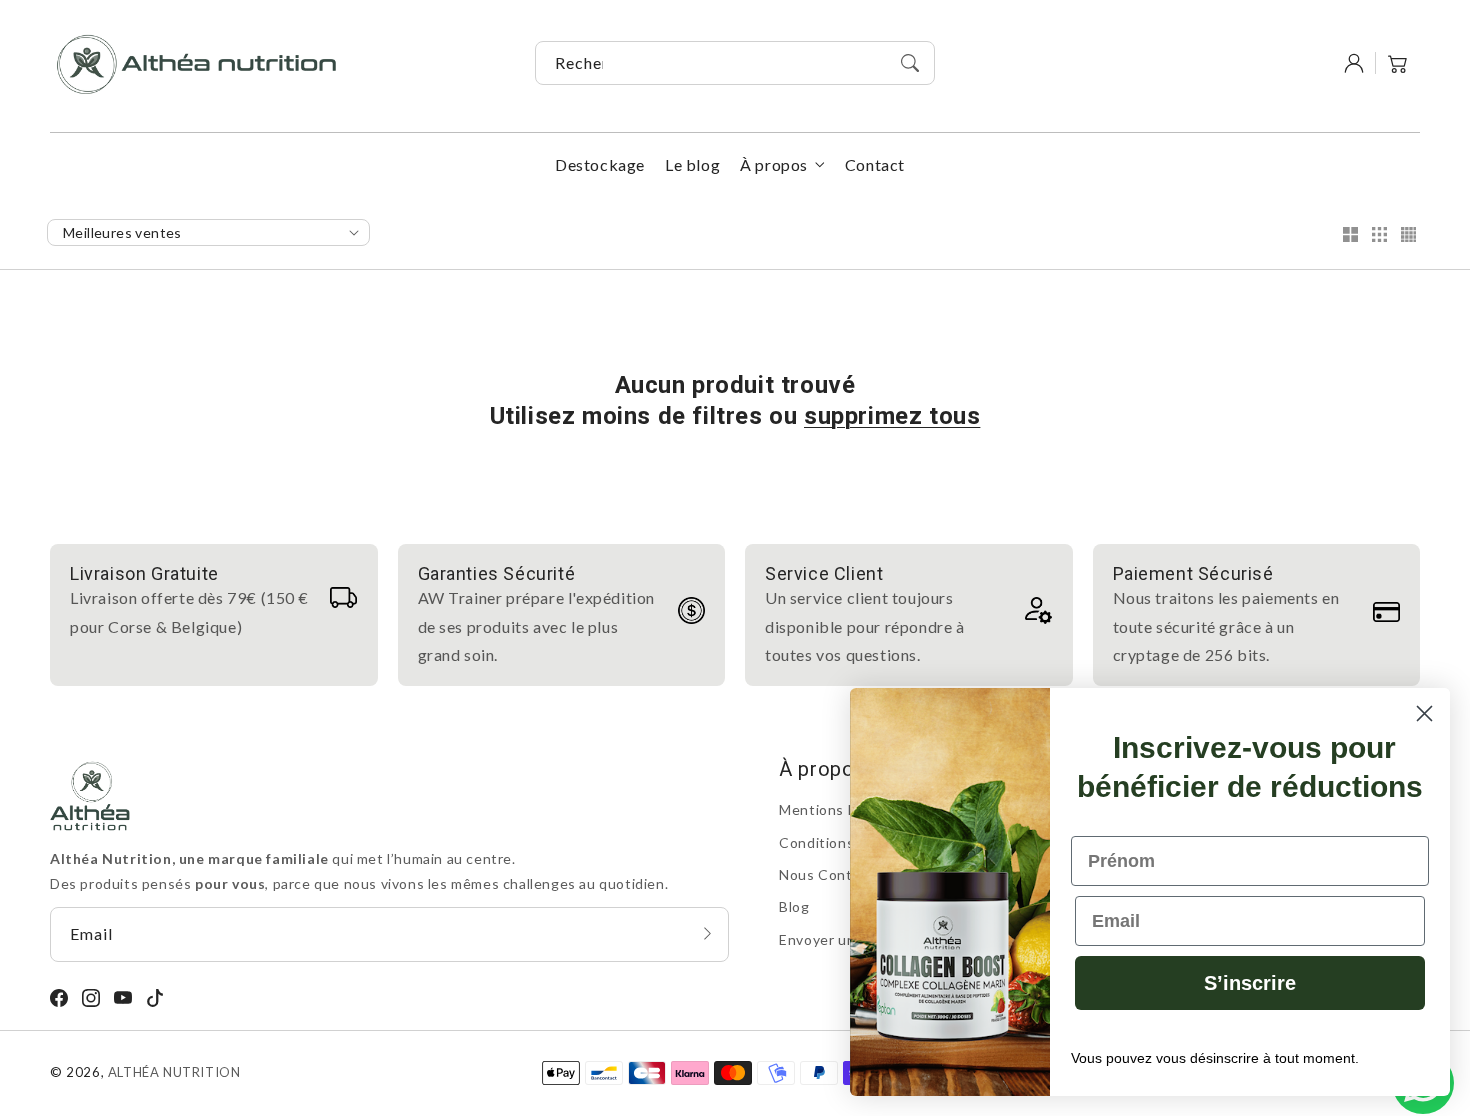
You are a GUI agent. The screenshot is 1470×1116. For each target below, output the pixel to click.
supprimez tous (892, 416)
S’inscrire (1250, 983)
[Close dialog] (1424, 713)
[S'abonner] (707, 934)
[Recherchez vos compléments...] (910, 63)
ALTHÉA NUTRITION (174, 1072)
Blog (794, 906)
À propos (774, 164)
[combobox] (735, 63)
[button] (1398, 63)
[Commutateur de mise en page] (1350, 236)
